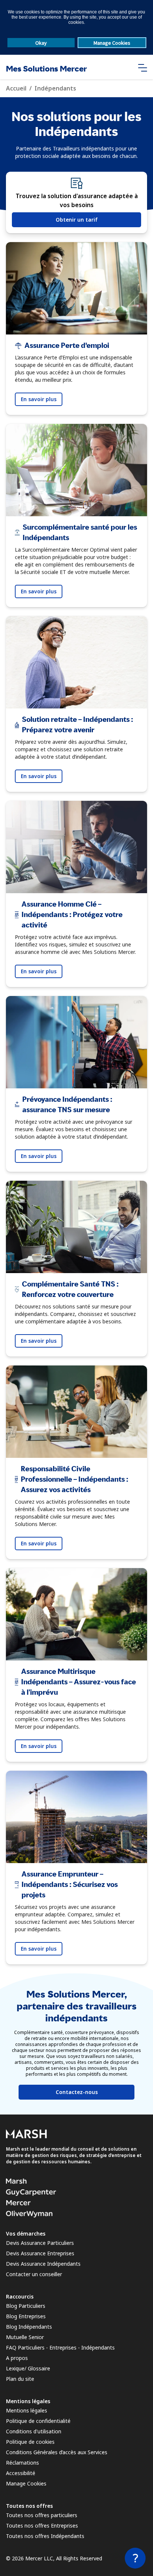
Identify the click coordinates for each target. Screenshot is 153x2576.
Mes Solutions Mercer (46, 69)
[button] (143, 67)
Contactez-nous (77, 2092)
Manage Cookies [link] (26, 2483)
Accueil (16, 88)
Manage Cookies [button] (112, 43)
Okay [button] (41, 43)
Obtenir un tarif (77, 220)
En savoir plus (39, 399)
